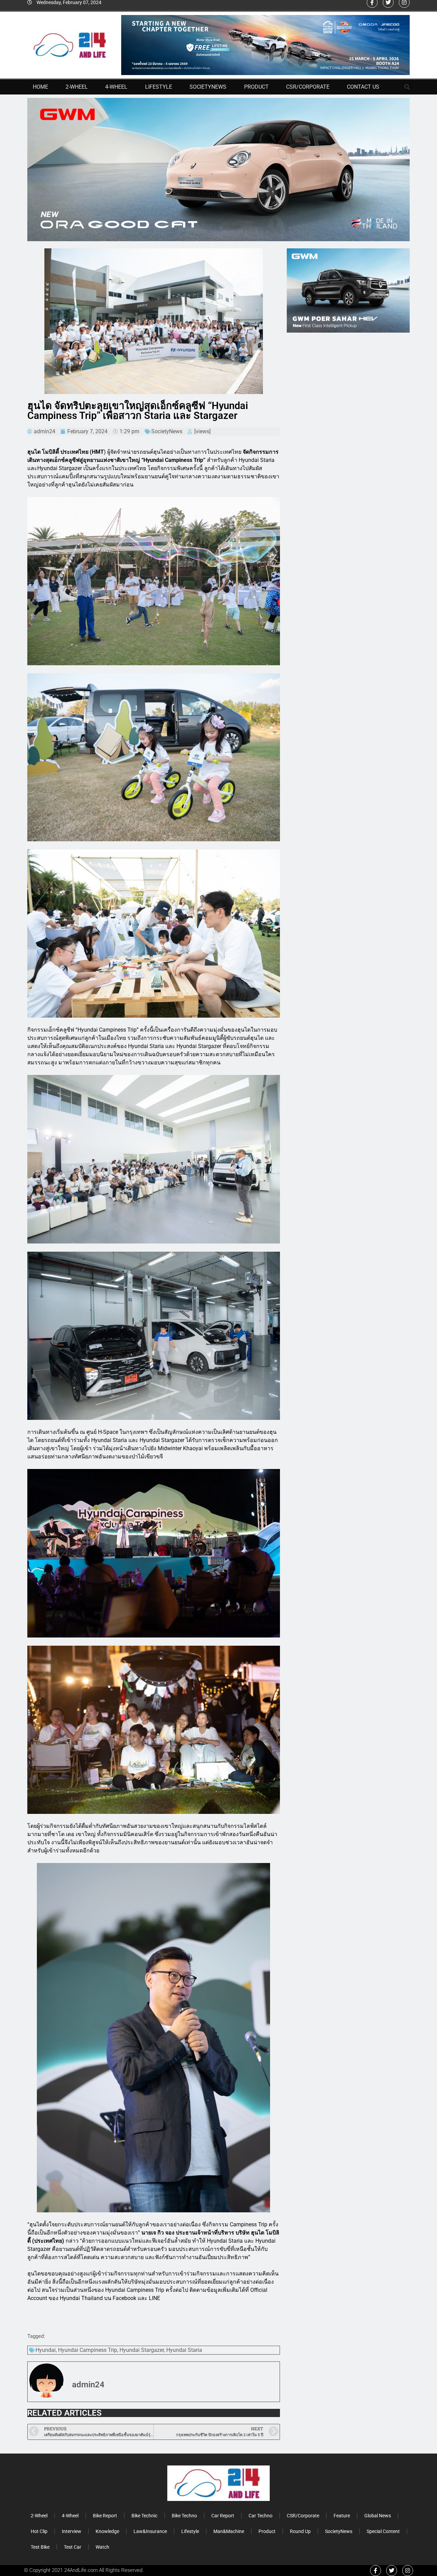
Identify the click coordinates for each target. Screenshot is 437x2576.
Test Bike (40, 2547)
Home (40, 87)
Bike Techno (184, 2516)
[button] (407, 87)
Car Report (223, 2516)
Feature (342, 2516)
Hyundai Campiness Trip (88, 2350)
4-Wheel (116, 87)
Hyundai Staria (184, 2350)
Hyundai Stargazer (142, 2350)
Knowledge (107, 2531)
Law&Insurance (150, 2531)
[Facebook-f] (376, 2571)
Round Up (300, 2531)
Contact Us (363, 87)
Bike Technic (144, 2516)
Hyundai (46, 2350)
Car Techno (260, 2516)
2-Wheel (77, 87)
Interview (72, 2531)
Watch (102, 2547)
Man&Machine (229, 2531)
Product (256, 87)
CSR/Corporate (308, 87)
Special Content (383, 2531)
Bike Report (105, 2516)
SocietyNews (208, 87)
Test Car (73, 2547)
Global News (378, 2516)
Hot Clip (39, 2531)
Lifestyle (159, 87)
